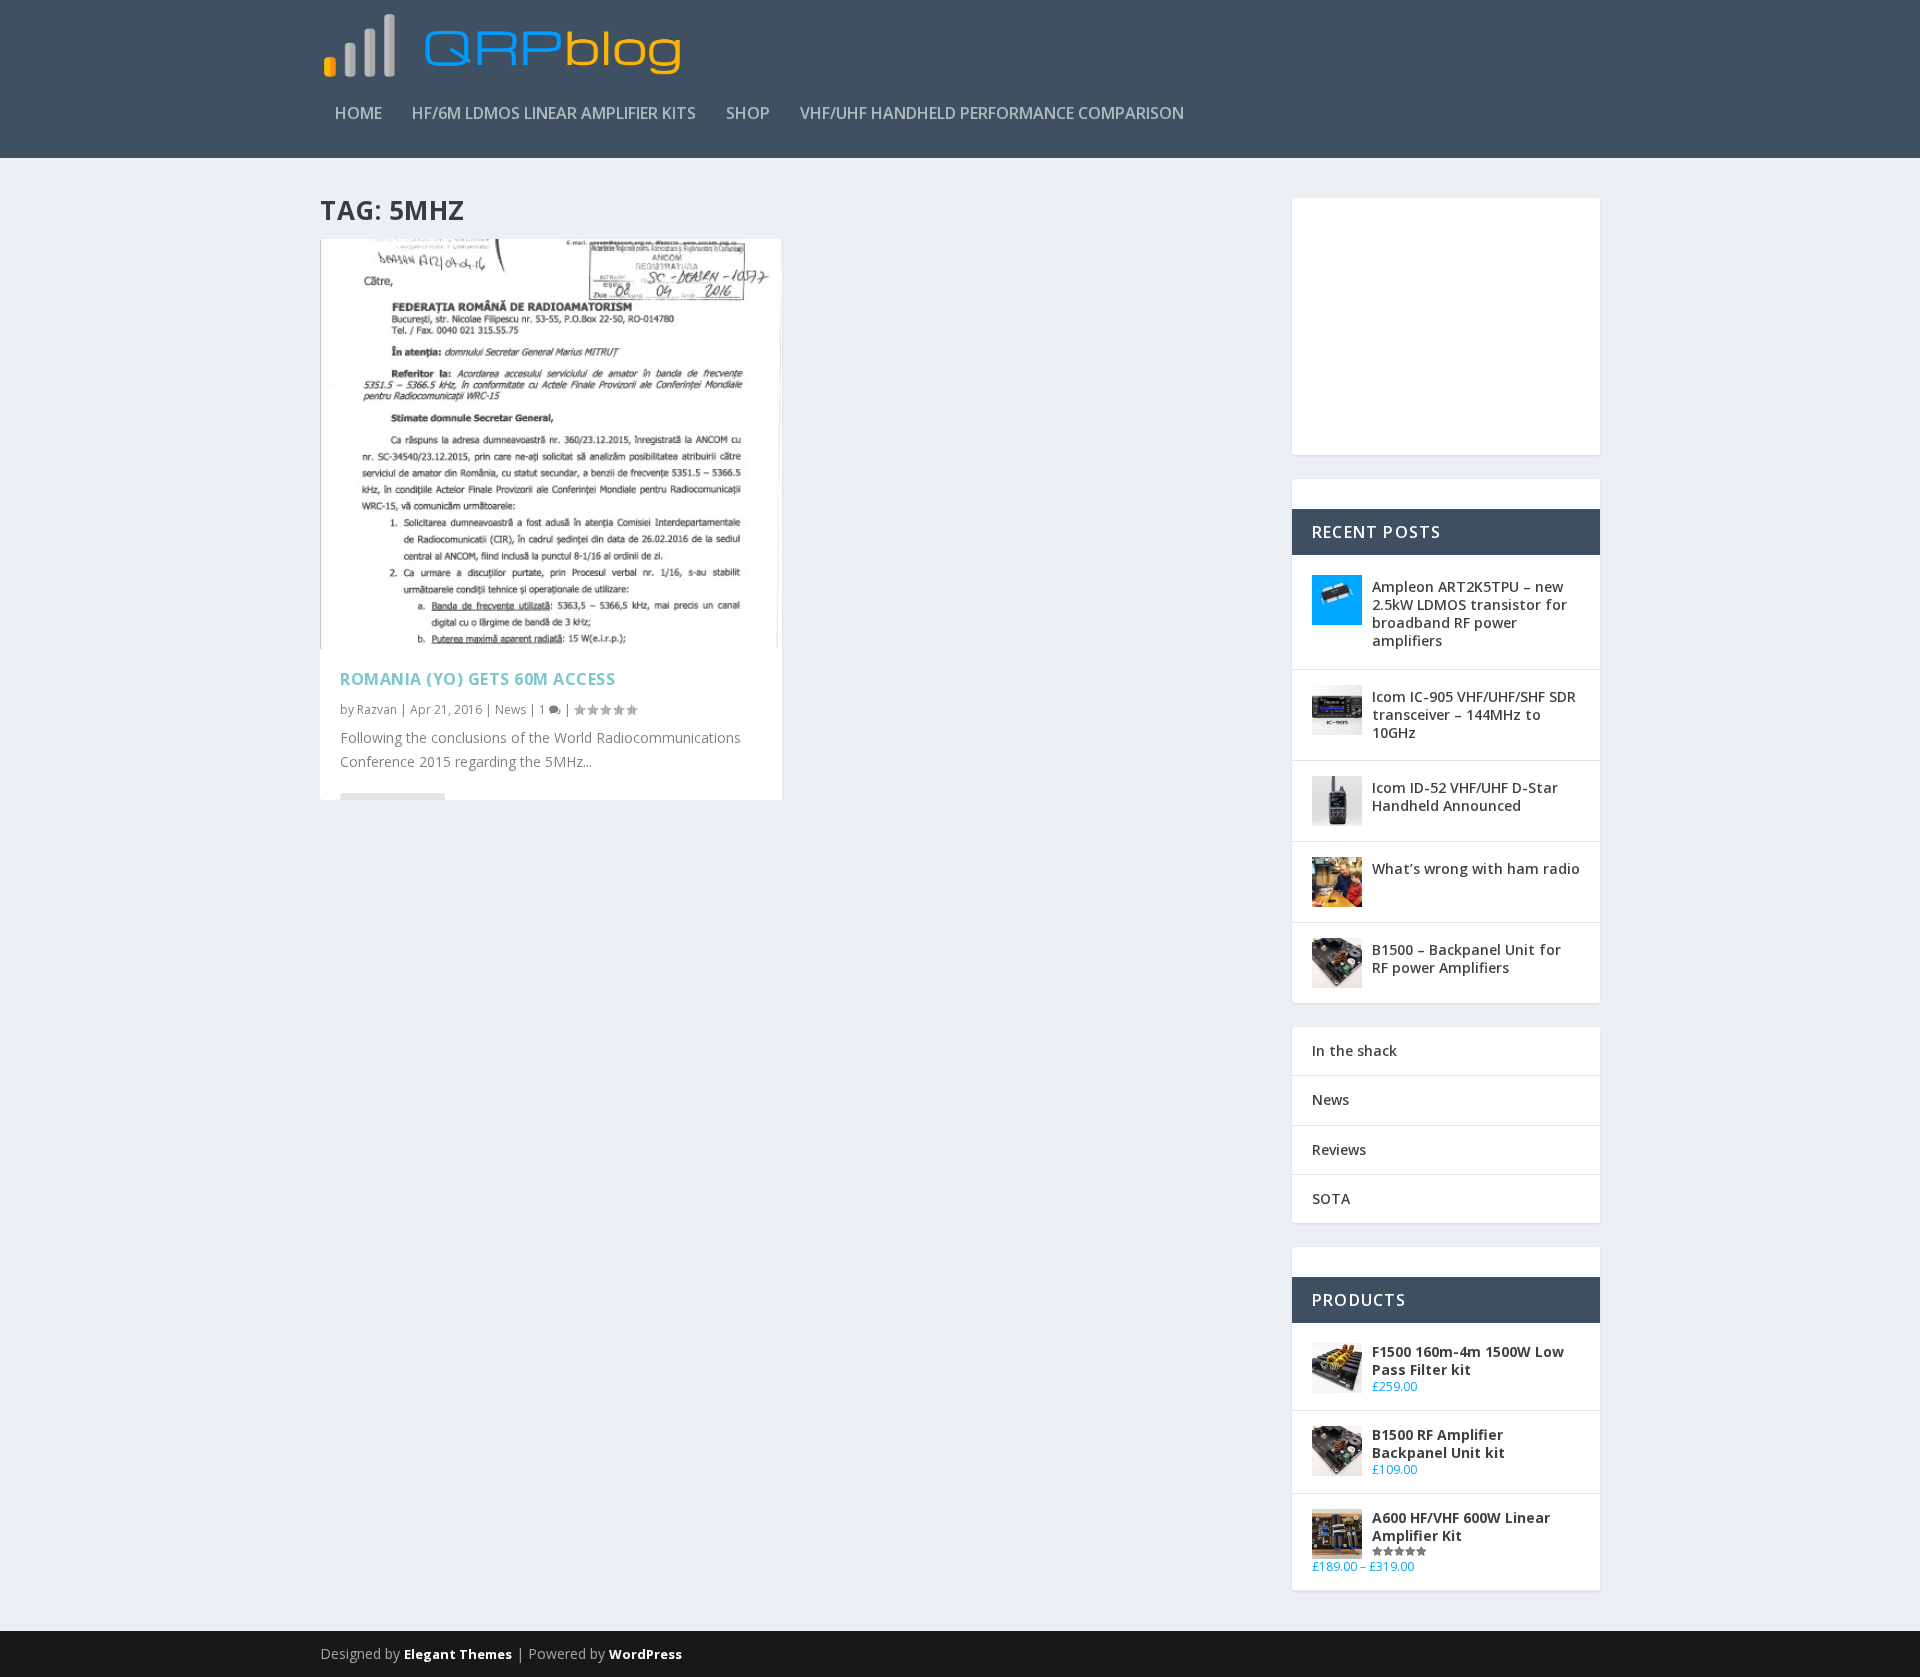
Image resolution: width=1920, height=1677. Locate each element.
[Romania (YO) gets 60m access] (551, 444)
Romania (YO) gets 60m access (477, 679)
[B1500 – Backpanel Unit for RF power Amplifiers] (1337, 963)
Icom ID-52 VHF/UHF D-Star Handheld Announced (1465, 796)
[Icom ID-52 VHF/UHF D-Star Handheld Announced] (1337, 801)
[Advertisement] (1236, 59)
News (510, 709)
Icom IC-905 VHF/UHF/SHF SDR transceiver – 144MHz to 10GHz (1474, 714)
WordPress (645, 1654)
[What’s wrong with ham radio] (1337, 882)
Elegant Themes (458, 1654)
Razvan (377, 709)
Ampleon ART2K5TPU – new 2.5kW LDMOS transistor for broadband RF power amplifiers (1469, 614)
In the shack (1354, 1050)
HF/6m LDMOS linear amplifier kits (554, 114)
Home (358, 114)
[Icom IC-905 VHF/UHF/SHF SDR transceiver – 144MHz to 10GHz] (1337, 710)
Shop (748, 114)
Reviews (1339, 1149)
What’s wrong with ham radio (1476, 868)
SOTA (1331, 1198)
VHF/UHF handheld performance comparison (992, 114)
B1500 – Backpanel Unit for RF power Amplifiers (1466, 958)
